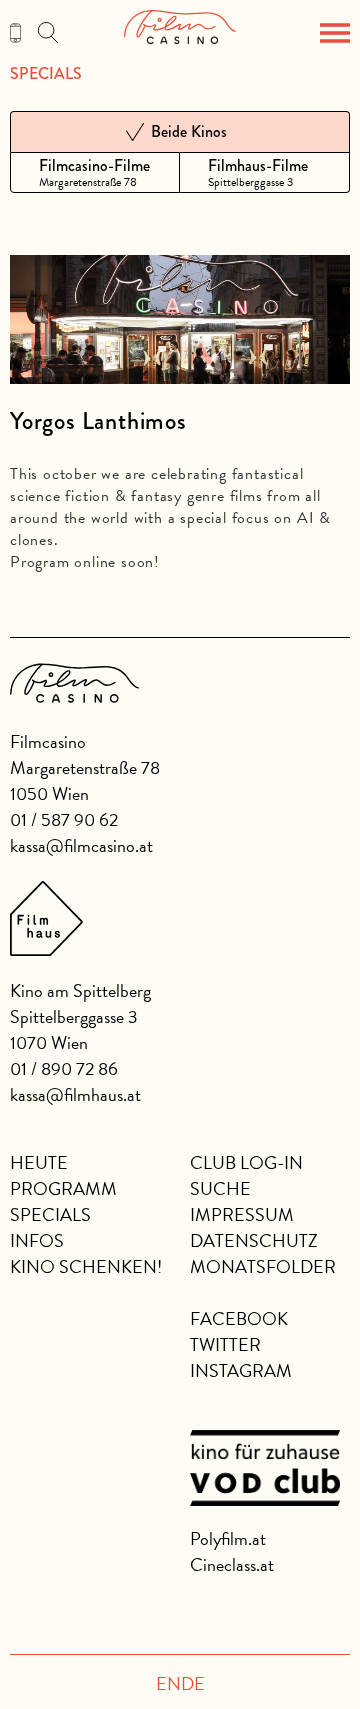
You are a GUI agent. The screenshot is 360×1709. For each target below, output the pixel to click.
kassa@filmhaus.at (75, 1094)
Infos (37, 1240)
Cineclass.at (232, 1564)
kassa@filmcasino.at (81, 845)
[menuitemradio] (95, 172)
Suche (220, 1188)
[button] (335, 33)
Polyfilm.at (228, 1538)
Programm (63, 1188)
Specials (46, 74)
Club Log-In (246, 1162)
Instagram (241, 1370)
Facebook (239, 1318)
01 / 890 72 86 (64, 1068)
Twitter (225, 1344)
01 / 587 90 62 (64, 819)
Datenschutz (254, 1240)
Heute (39, 1162)
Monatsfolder (263, 1266)
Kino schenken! (86, 1266)
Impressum (242, 1214)
